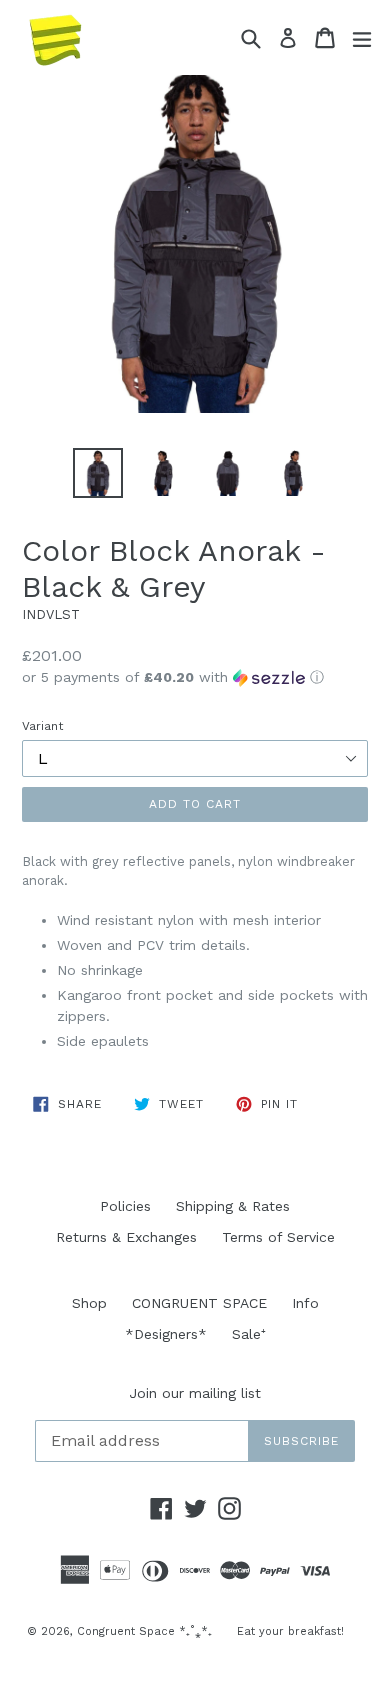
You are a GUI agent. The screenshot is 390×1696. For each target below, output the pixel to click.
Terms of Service (278, 1237)
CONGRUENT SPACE (199, 1303)
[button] (195, 677)
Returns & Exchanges (126, 1237)
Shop (89, 1303)
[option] (97, 473)
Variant (42, 726)
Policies (125, 1206)
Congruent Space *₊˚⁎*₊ (144, 1631)
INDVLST (51, 614)
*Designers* (166, 1334)
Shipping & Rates (233, 1206)
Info (305, 1303)
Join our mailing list (195, 1393)
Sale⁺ (249, 1334)
